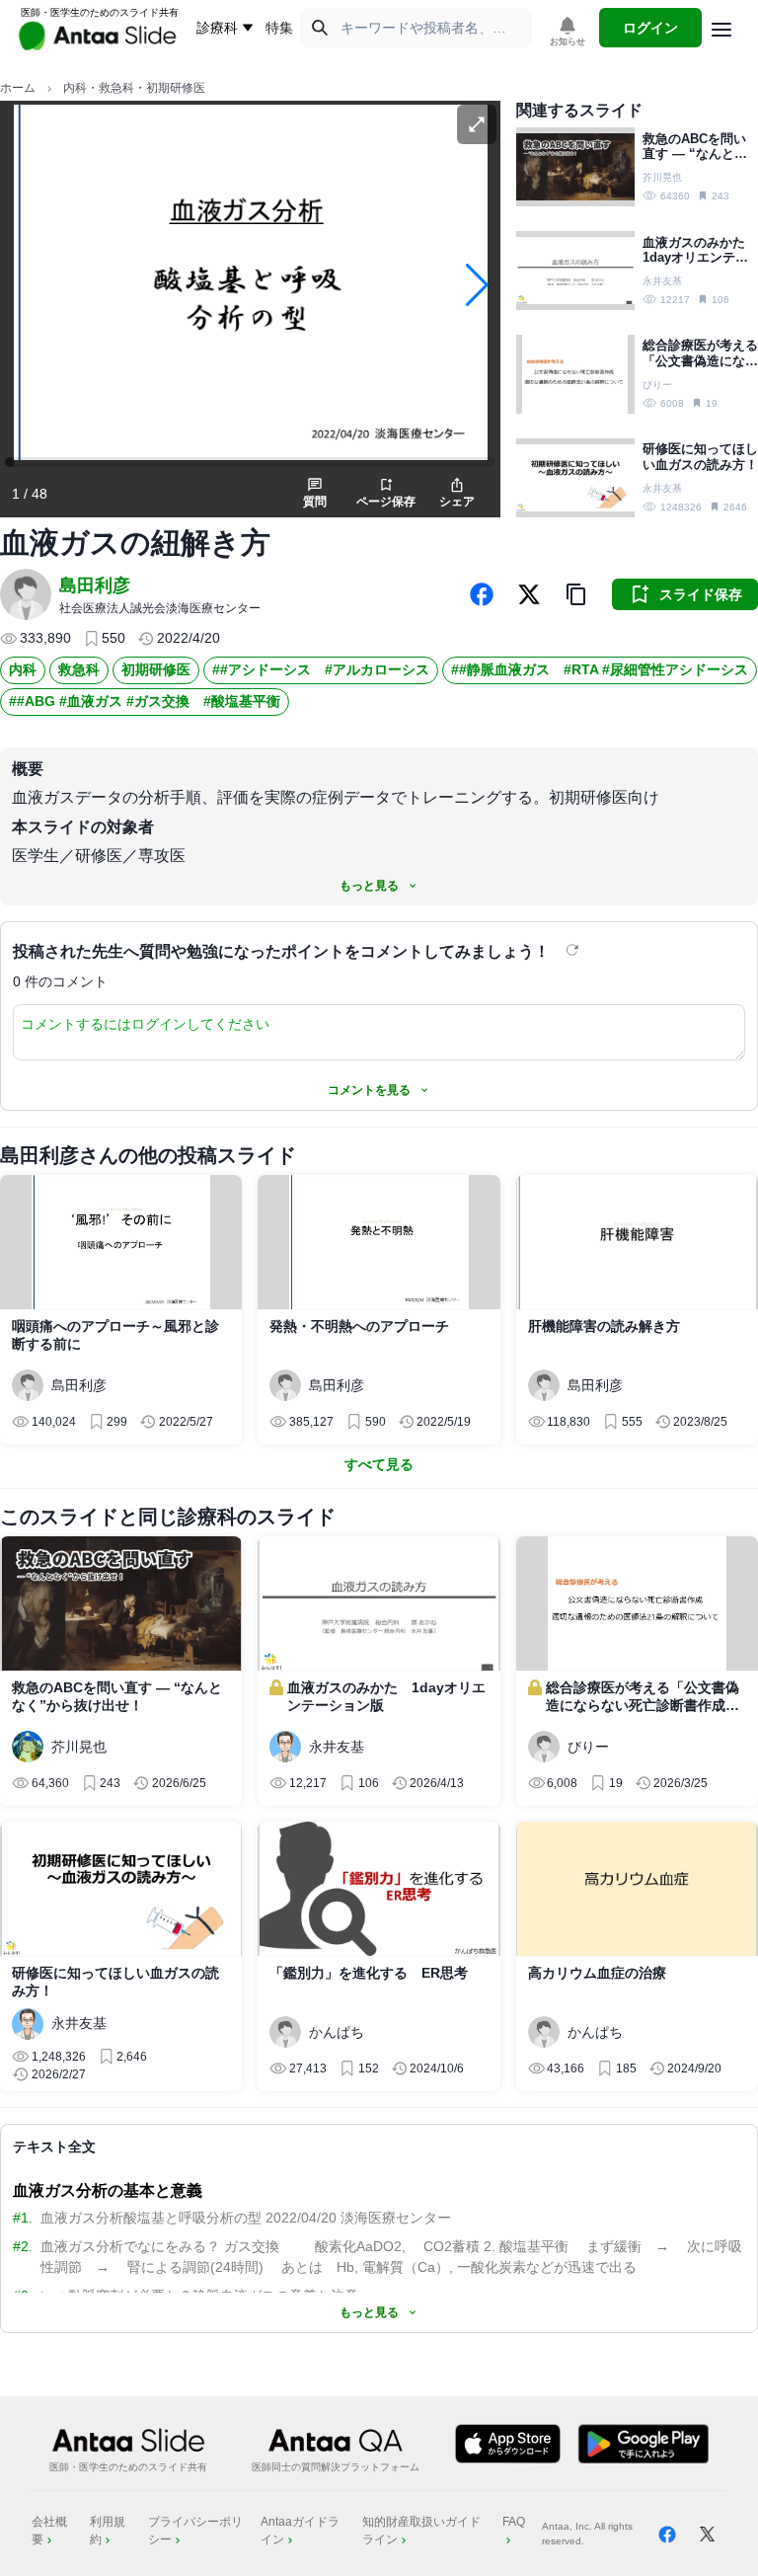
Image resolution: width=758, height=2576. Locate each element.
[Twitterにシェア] (529, 594)
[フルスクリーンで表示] (477, 124)
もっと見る (369, 886)
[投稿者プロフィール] (26, 594)
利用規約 (108, 2531)
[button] (576, 594)
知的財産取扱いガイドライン (421, 2531)
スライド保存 (701, 594)
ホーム (18, 88)
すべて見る (379, 1464)
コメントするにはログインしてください (145, 1024)
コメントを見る (369, 1090)
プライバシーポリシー (195, 2531)
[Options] (721, 30)
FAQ (514, 2522)
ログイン (650, 28)
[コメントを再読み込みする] (574, 950)
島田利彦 (95, 585)
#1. (23, 2218)
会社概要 (49, 2531)
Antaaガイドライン (300, 2531)
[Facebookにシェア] (482, 594)
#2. (23, 2246)
